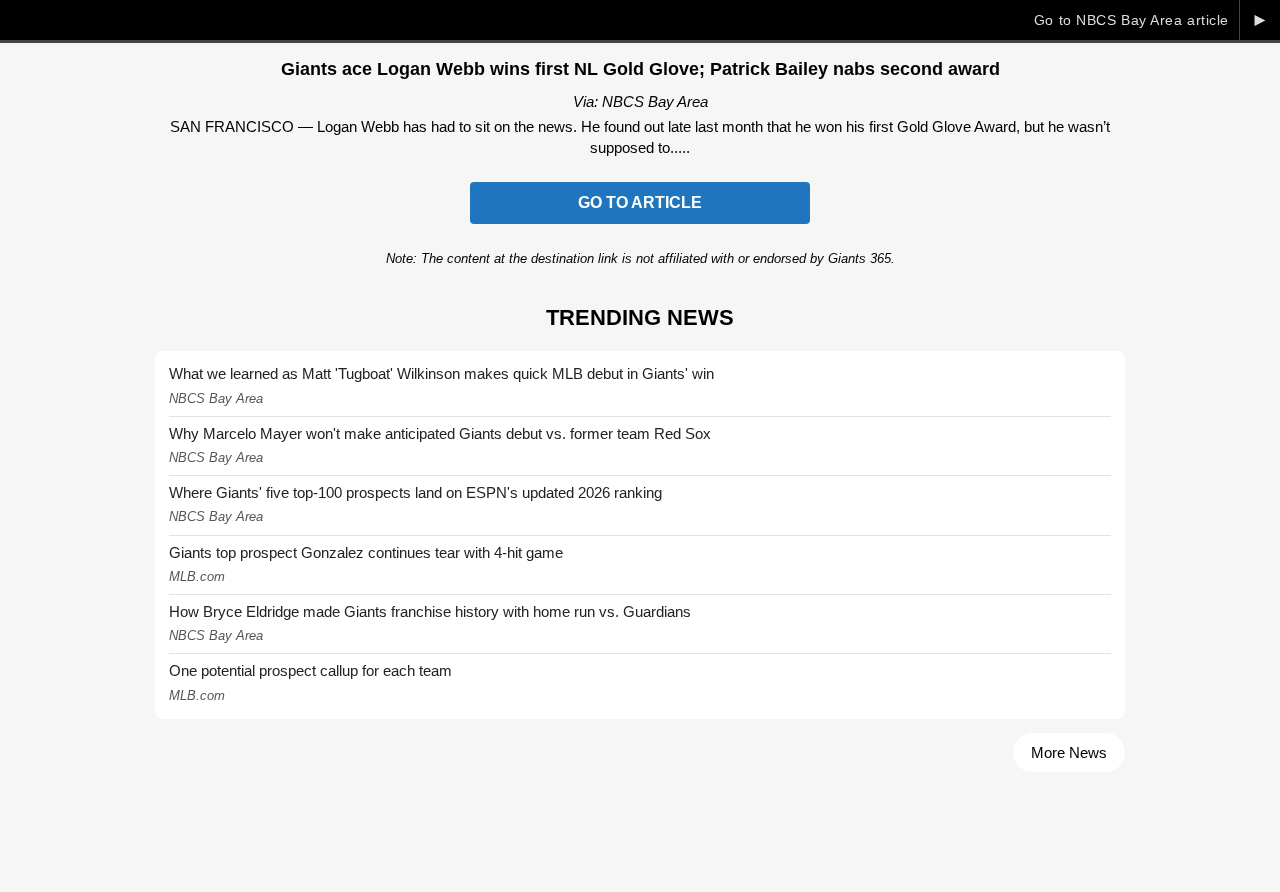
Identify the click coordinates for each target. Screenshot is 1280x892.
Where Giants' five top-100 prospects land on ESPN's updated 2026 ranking (415, 492)
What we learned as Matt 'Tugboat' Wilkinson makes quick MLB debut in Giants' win (441, 373)
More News (1069, 752)
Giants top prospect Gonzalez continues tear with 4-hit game (366, 552)
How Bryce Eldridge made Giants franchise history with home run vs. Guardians (430, 611)
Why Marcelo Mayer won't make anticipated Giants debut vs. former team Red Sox (440, 433)
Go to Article (640, 202)
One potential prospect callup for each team (310, 670)
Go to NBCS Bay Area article (1131, 20)
